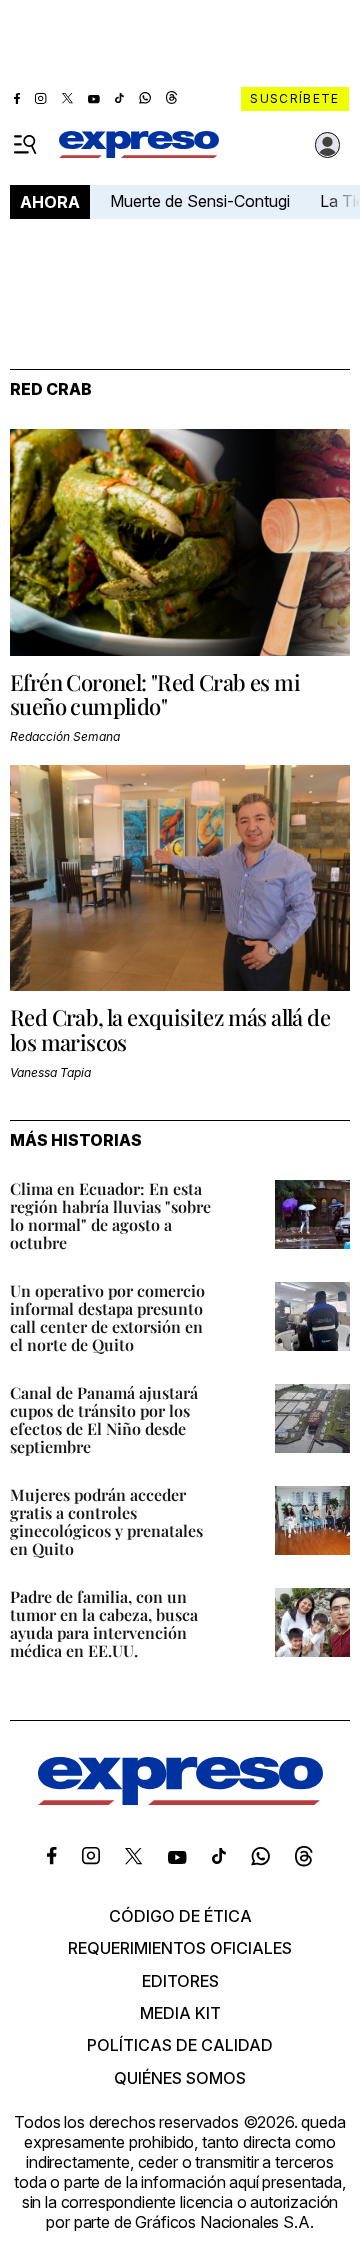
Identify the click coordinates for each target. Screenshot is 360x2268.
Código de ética (180, 1916)
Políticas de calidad (180, 2045)
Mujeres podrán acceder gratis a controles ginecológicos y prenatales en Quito (106, 1521)
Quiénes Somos (180, 2078)
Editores (180, 1981)
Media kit (180, 2013)
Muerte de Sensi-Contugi (200, 201)
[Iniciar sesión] (328, 145)
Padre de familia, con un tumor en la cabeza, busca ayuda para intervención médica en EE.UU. (104, 1623)
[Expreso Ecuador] (180, 1799)
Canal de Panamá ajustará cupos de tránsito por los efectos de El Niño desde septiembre (104, 1419)
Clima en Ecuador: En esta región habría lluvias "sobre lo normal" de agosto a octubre (110, 1215)
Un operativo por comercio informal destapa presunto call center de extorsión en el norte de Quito (107, 1317)
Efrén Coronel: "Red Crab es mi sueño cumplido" (155, 694)
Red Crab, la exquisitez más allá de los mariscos (170, 1029)
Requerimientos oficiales (180, 1948)
